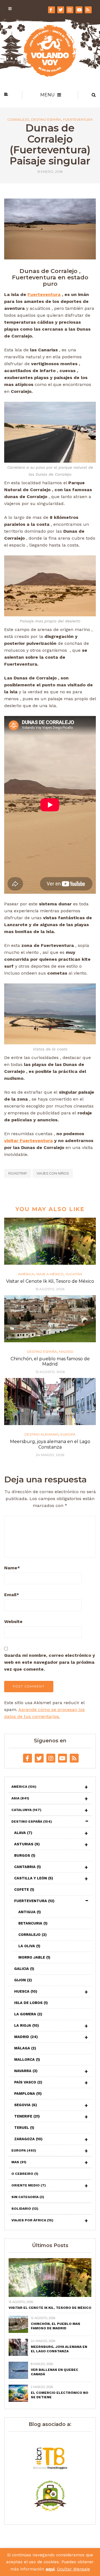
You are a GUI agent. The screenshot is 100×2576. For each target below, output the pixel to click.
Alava (23, 1833)
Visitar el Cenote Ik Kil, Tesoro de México (50, 1281)
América (26, 1274)
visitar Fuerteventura (28, 1141)
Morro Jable (34, 1957)
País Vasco (28, 2082)
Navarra (26, 2071)
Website (13, 1621)
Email (12, 1595)
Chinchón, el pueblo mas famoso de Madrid (50, 1361)
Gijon (23, 1980)
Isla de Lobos (31, 2003)
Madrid (66, 1352)
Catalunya (26, 1810)
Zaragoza (28, 2139)
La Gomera (28, 2014)
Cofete (24, 1890)
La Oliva (29, 1946)
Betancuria (33, 1923)
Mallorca (27, 2059)
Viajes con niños (53, 1173)
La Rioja (27, 2025)
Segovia (26, 2105)
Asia (20, 1798)
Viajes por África (32, 2220)
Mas (19, 2162)
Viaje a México (50, 1274)
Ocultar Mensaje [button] (73, 2569)
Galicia (24, 1969)
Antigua (30, 1912)
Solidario (25, 2209)
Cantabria (27, 1867)
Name (12, 1568)
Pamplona (28, 2094)
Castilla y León (34, 1878)
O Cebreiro (25, 2174)
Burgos (25, 1855)
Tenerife (27, 2116)
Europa (68, 1434)
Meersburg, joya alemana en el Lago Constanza (50, 1444)
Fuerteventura (78, 120)
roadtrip (18, 1173)
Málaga (25, 2048)
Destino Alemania (42, 1434)
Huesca (26, 1991)
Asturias (27, 1844)
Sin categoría (28, 2197)
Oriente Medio (29, 2185)
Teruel (24, 2128)
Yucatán (74, 1274)
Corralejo (18, 120)
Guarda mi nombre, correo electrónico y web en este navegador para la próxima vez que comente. (50, 1662)
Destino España (46, 120)
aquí (50, 2569)
